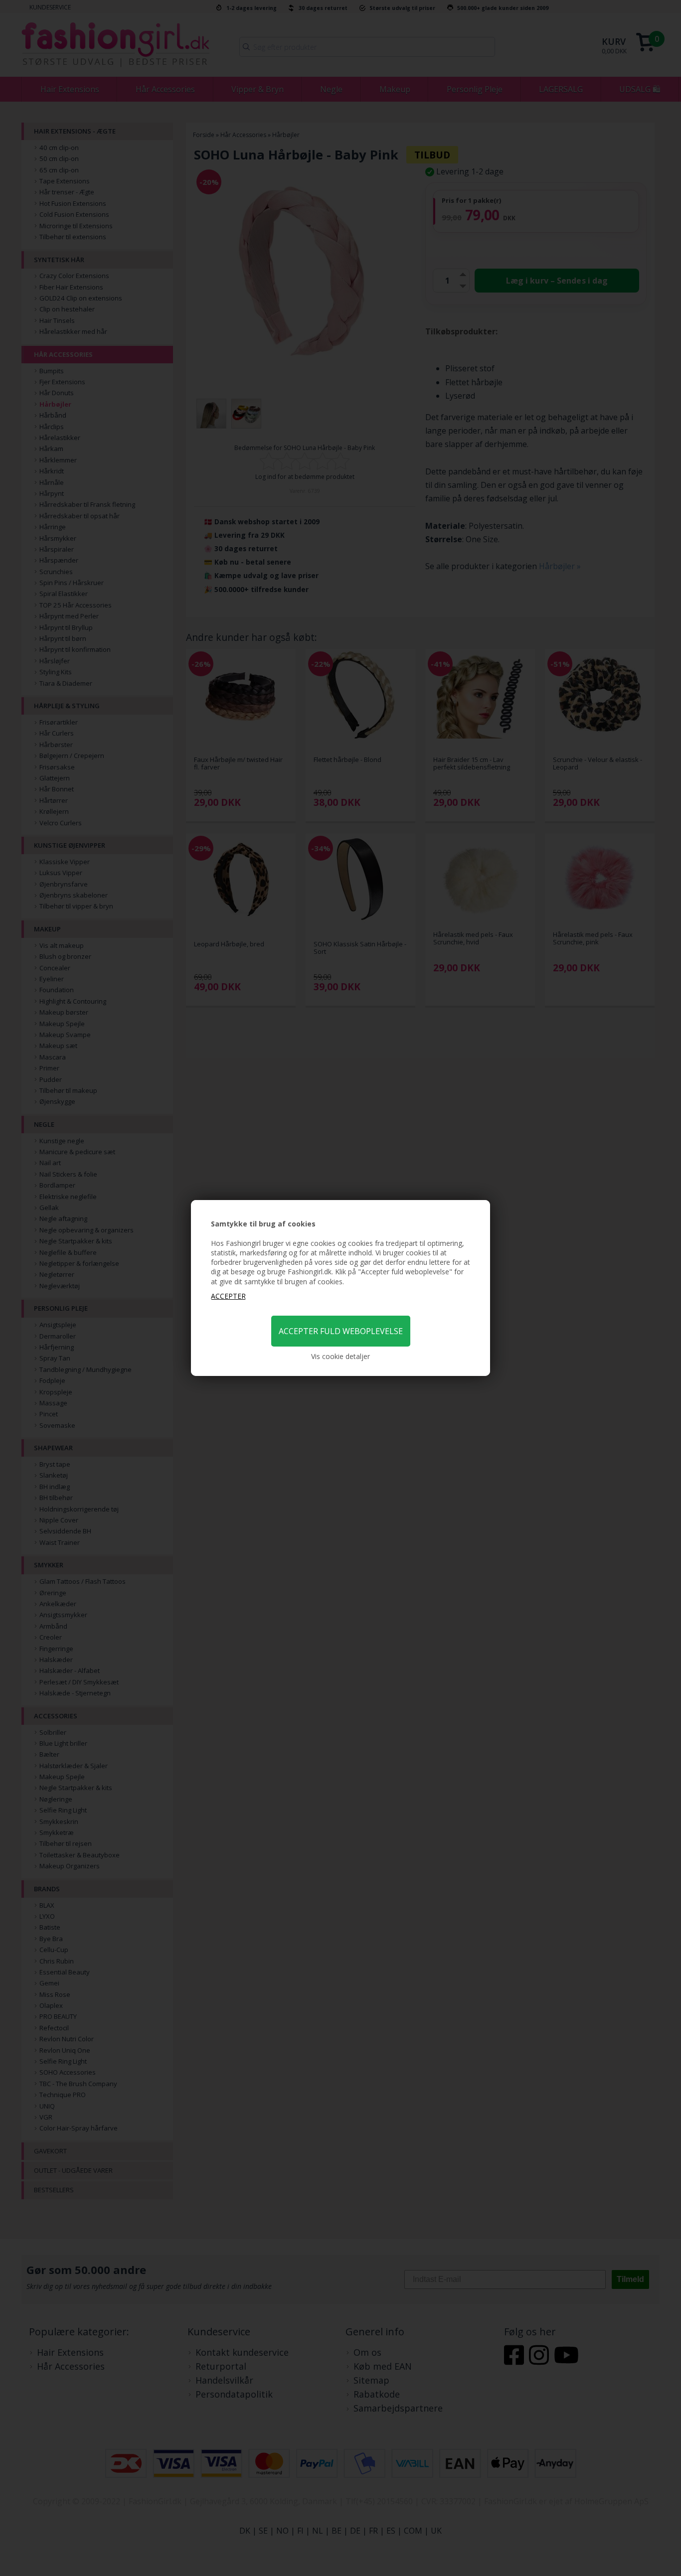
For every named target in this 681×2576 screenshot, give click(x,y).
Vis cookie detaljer (340, 1356)
